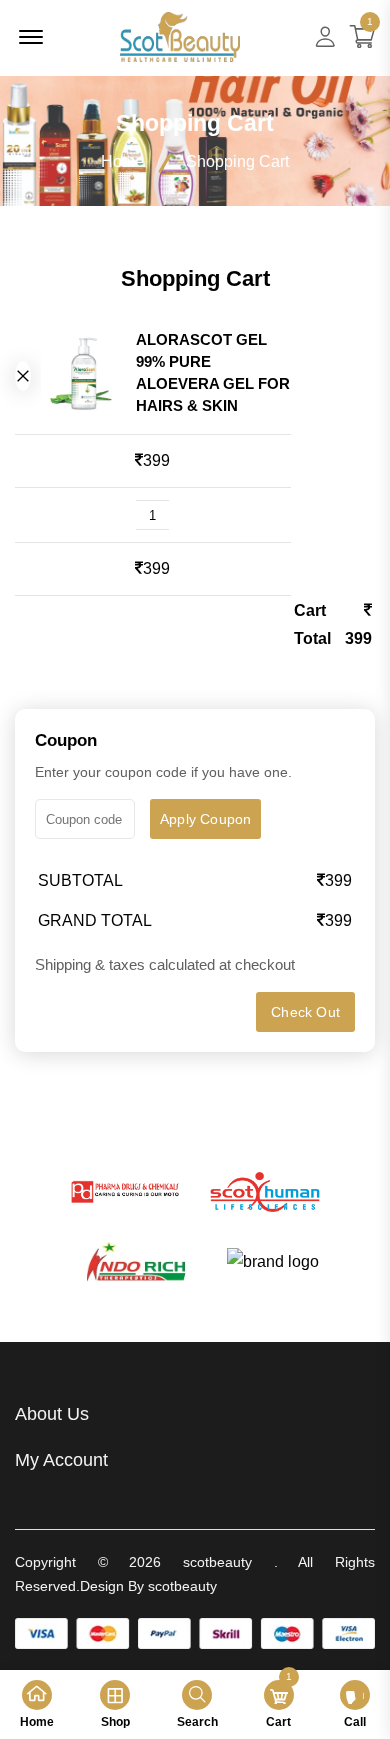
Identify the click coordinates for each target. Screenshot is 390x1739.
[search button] (23, 376)
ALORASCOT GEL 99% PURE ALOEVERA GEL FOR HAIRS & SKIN (213, 372)
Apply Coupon (205, 819)
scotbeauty (217, 1562)
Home (122, 161)
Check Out (305, 1012)
